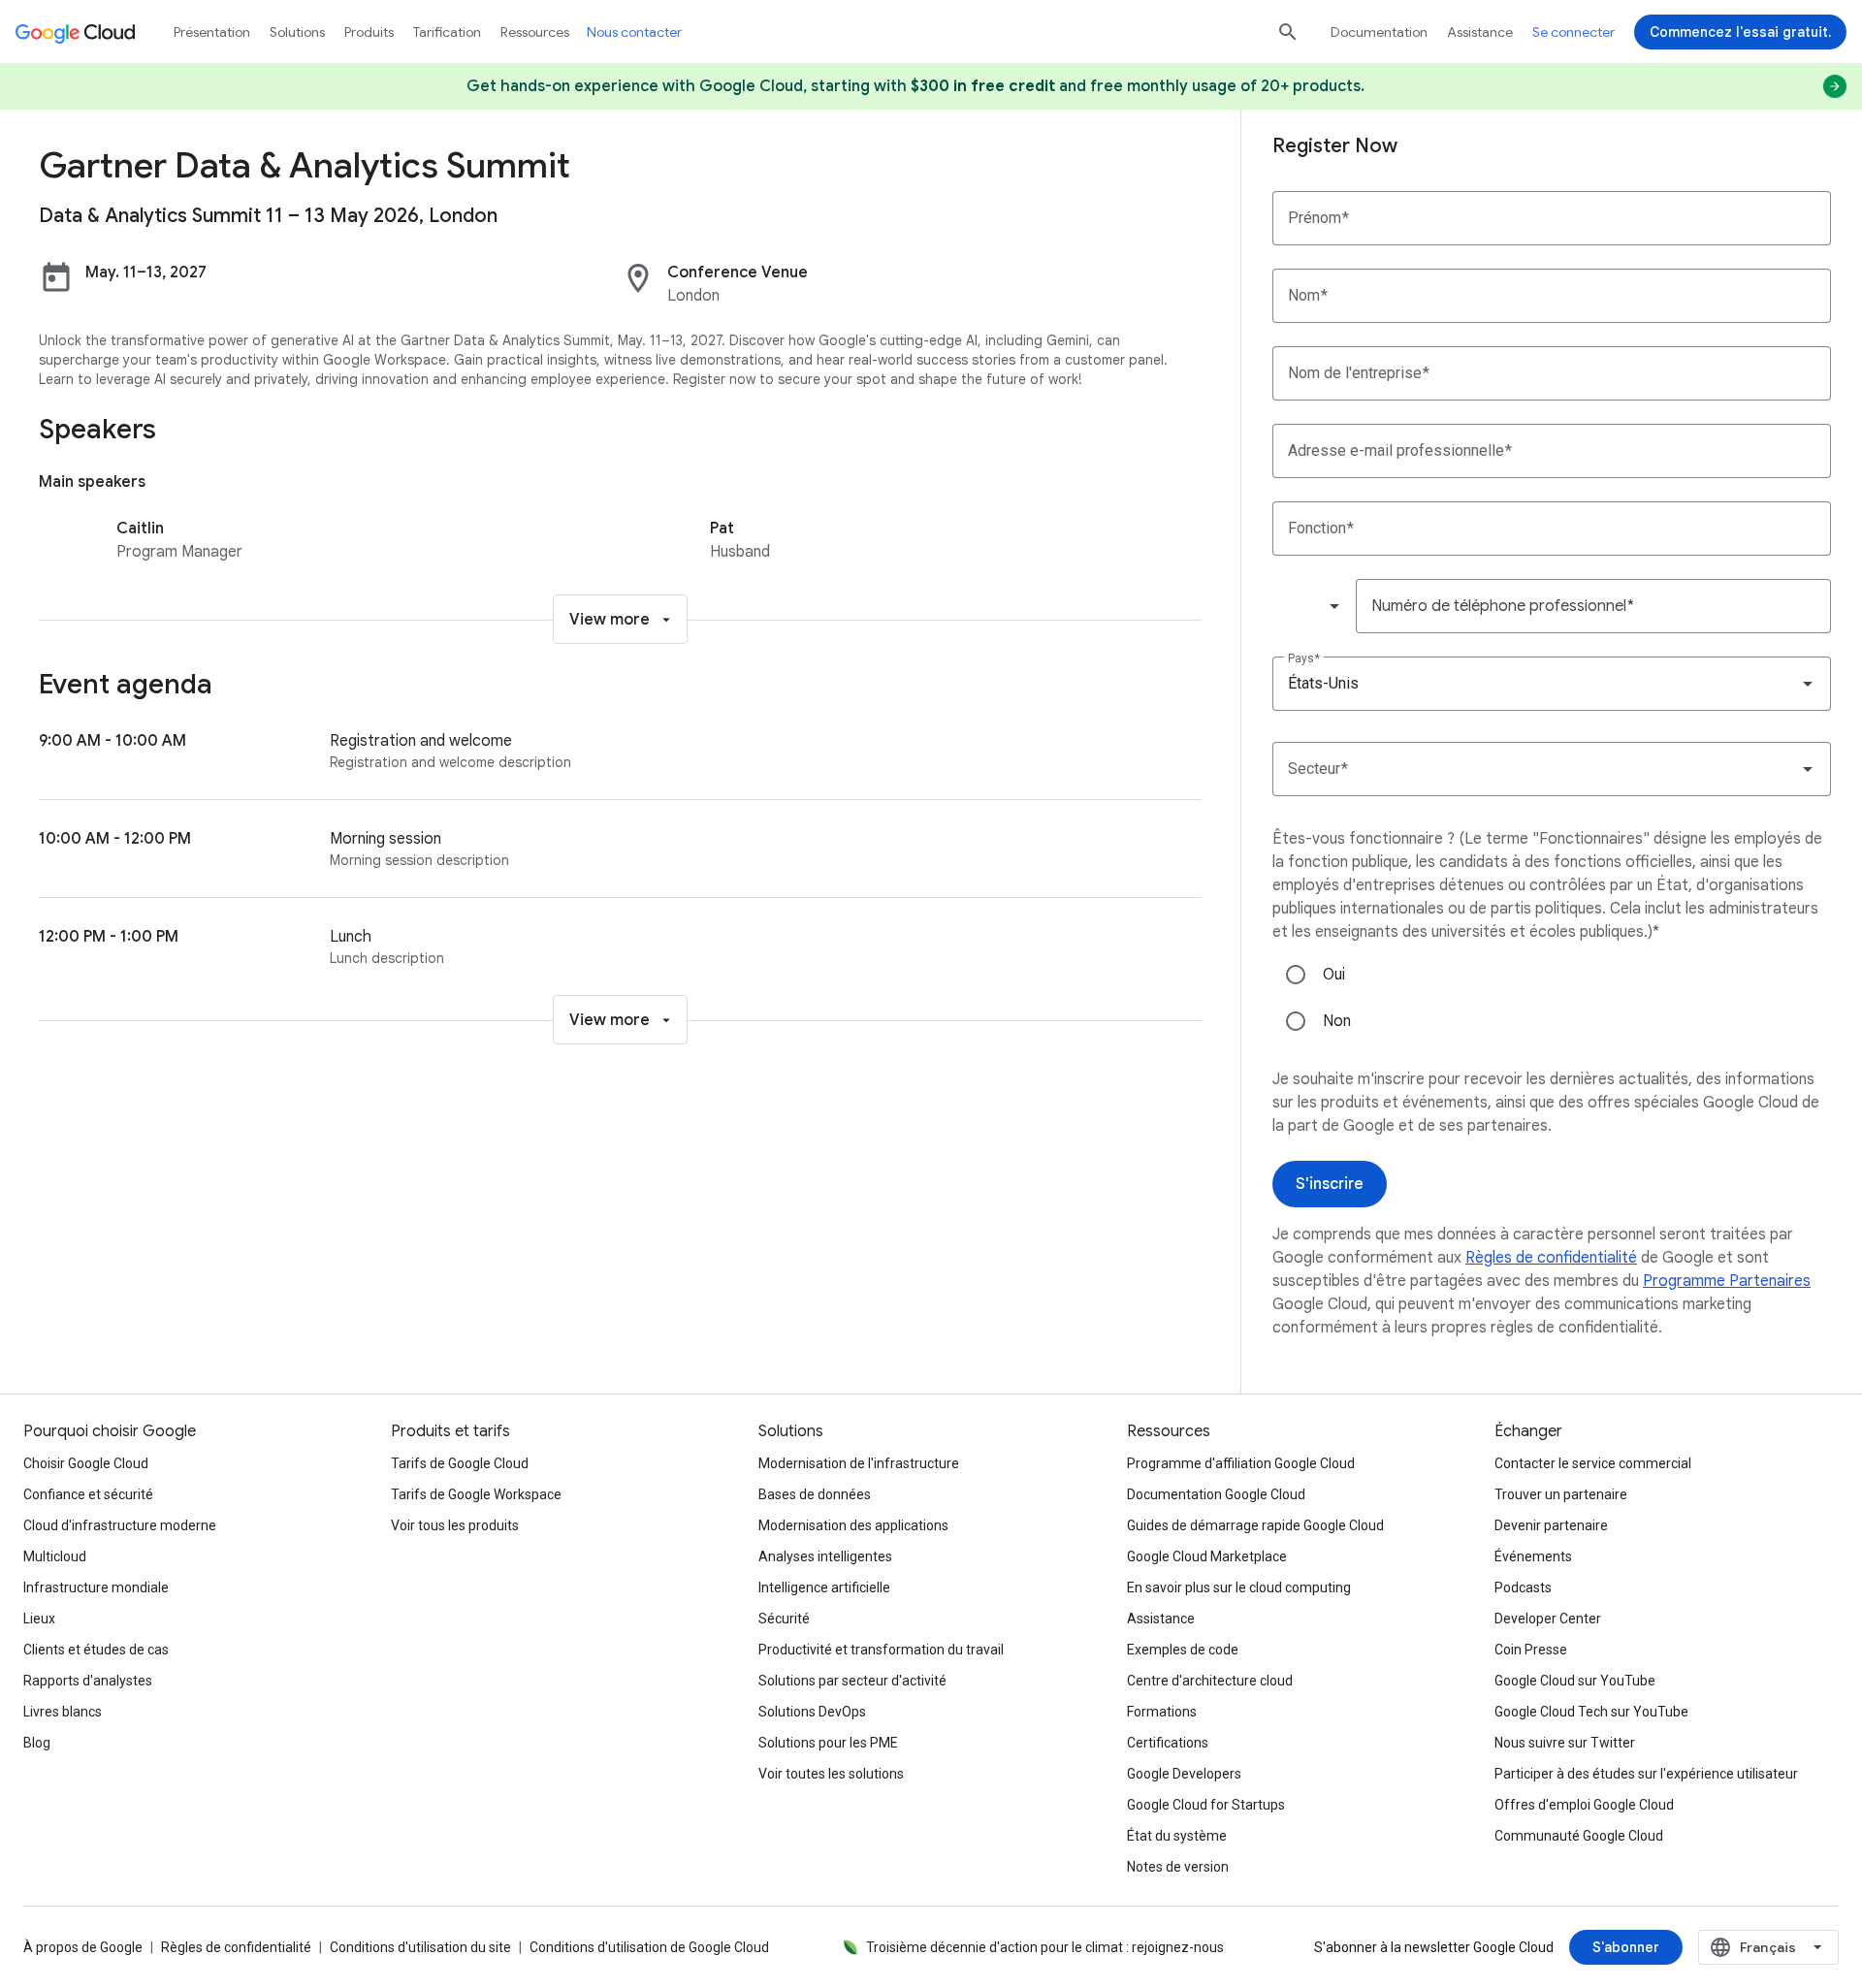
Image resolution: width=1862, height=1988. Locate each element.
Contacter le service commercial (1593, 1463)
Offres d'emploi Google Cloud (1584, 1805)
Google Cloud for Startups (1206, 1805)
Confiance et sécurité (88, 1494)
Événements (1533, 1556)
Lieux (39, 1619)
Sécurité (784, 1619)
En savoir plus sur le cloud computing (1239, 1587)
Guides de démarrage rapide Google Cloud (1255, 1525)
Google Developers (1184, 1774)
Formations (1162, 1712)
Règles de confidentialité (1551, 1258)
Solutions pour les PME (828, 1743)
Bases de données (815, 1494)
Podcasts (1523, 1587)
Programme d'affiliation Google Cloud (1241, 1463)
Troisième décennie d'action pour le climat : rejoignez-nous (1045, 1947)
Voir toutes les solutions (831, 1774)
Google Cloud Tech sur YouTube (1591, 1712)
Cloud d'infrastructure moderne (120, 1525)
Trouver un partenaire (1561, 1494)
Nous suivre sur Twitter (1565, 1743)
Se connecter (1573, 32)
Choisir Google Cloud (86, 1463)
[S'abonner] (1626, 1947)
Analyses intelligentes (825, 1556)
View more (610, 620)
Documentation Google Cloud (1216, 1494)
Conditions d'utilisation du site (420, 1947)
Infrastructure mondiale (96, 1587)
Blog (37, 1743)
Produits (369, 32)
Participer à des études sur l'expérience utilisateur (1646, 1774)
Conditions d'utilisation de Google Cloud (649, 1947)
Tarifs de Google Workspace (476, 1494)
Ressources (535, 32)
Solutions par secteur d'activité (852, 1681)
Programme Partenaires (1727, 1281)
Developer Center (1548, 1619)
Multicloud (55, 1556)
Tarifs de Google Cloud (460, 1463)
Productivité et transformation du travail (881, 1650)
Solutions (297, 32)
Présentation (212, 32)
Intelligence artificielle (824, 1587)
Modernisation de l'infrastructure (859, 1463)
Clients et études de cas (96, 1650)
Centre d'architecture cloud (1210, 1681)
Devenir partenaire (1551, 1525)
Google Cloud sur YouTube (1575, 1681)
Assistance (1480, 32)
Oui (1334, 975)
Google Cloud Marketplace (1207, 1556)
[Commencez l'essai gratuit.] (1740, 32)
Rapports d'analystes (88, 1681)
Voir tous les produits (455, 1525)
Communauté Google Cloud (1579, 1836)
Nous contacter (634, 32)
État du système (1177, 1836)
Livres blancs (63, 1712)
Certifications (1168, 1743)
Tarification (447, 32)
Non (1337, 1021)
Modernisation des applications (853, 1525)
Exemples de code (1183, 1650)
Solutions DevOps (812, 1712)
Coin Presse (1531, 1650)
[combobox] (1313, 606)
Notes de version (1178, 1867)
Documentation (1379, 32)
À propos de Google (83, 1947)
